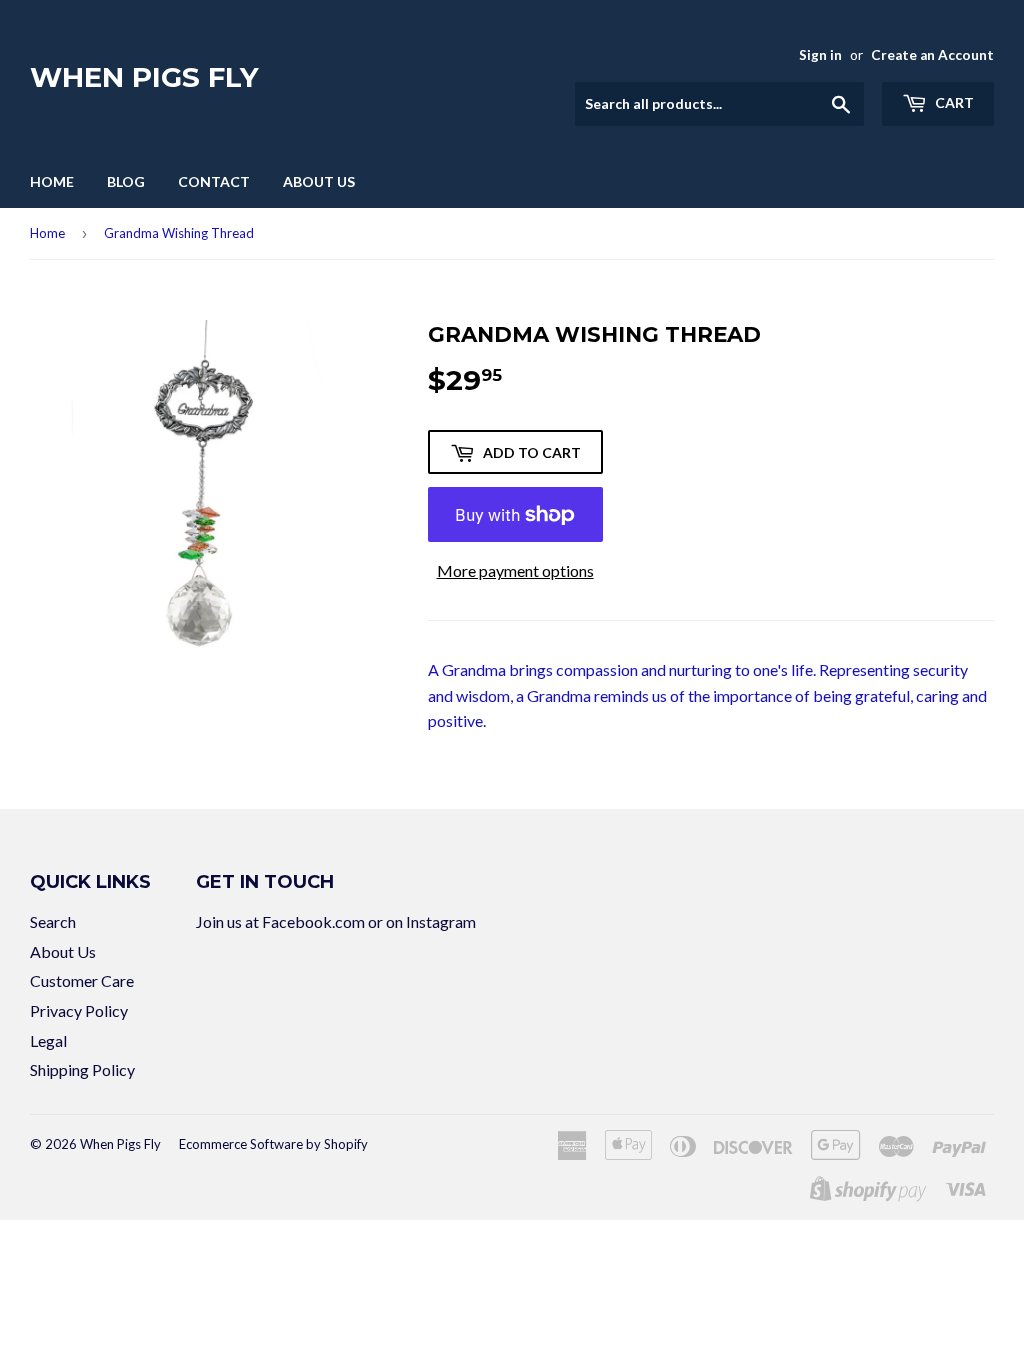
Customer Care (82, 980)
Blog (126, 181)
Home (52, 181)
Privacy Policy (79, 1010)
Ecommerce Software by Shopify (273, 1144)
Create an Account (932, 55)
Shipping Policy (82, 1069)
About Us (319, 181)
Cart (953, 102)
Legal (48, 1040)
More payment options (515, 570)
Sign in (820, 55)
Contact (214, 181)
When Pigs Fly (144, 77)
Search (53, 921)
